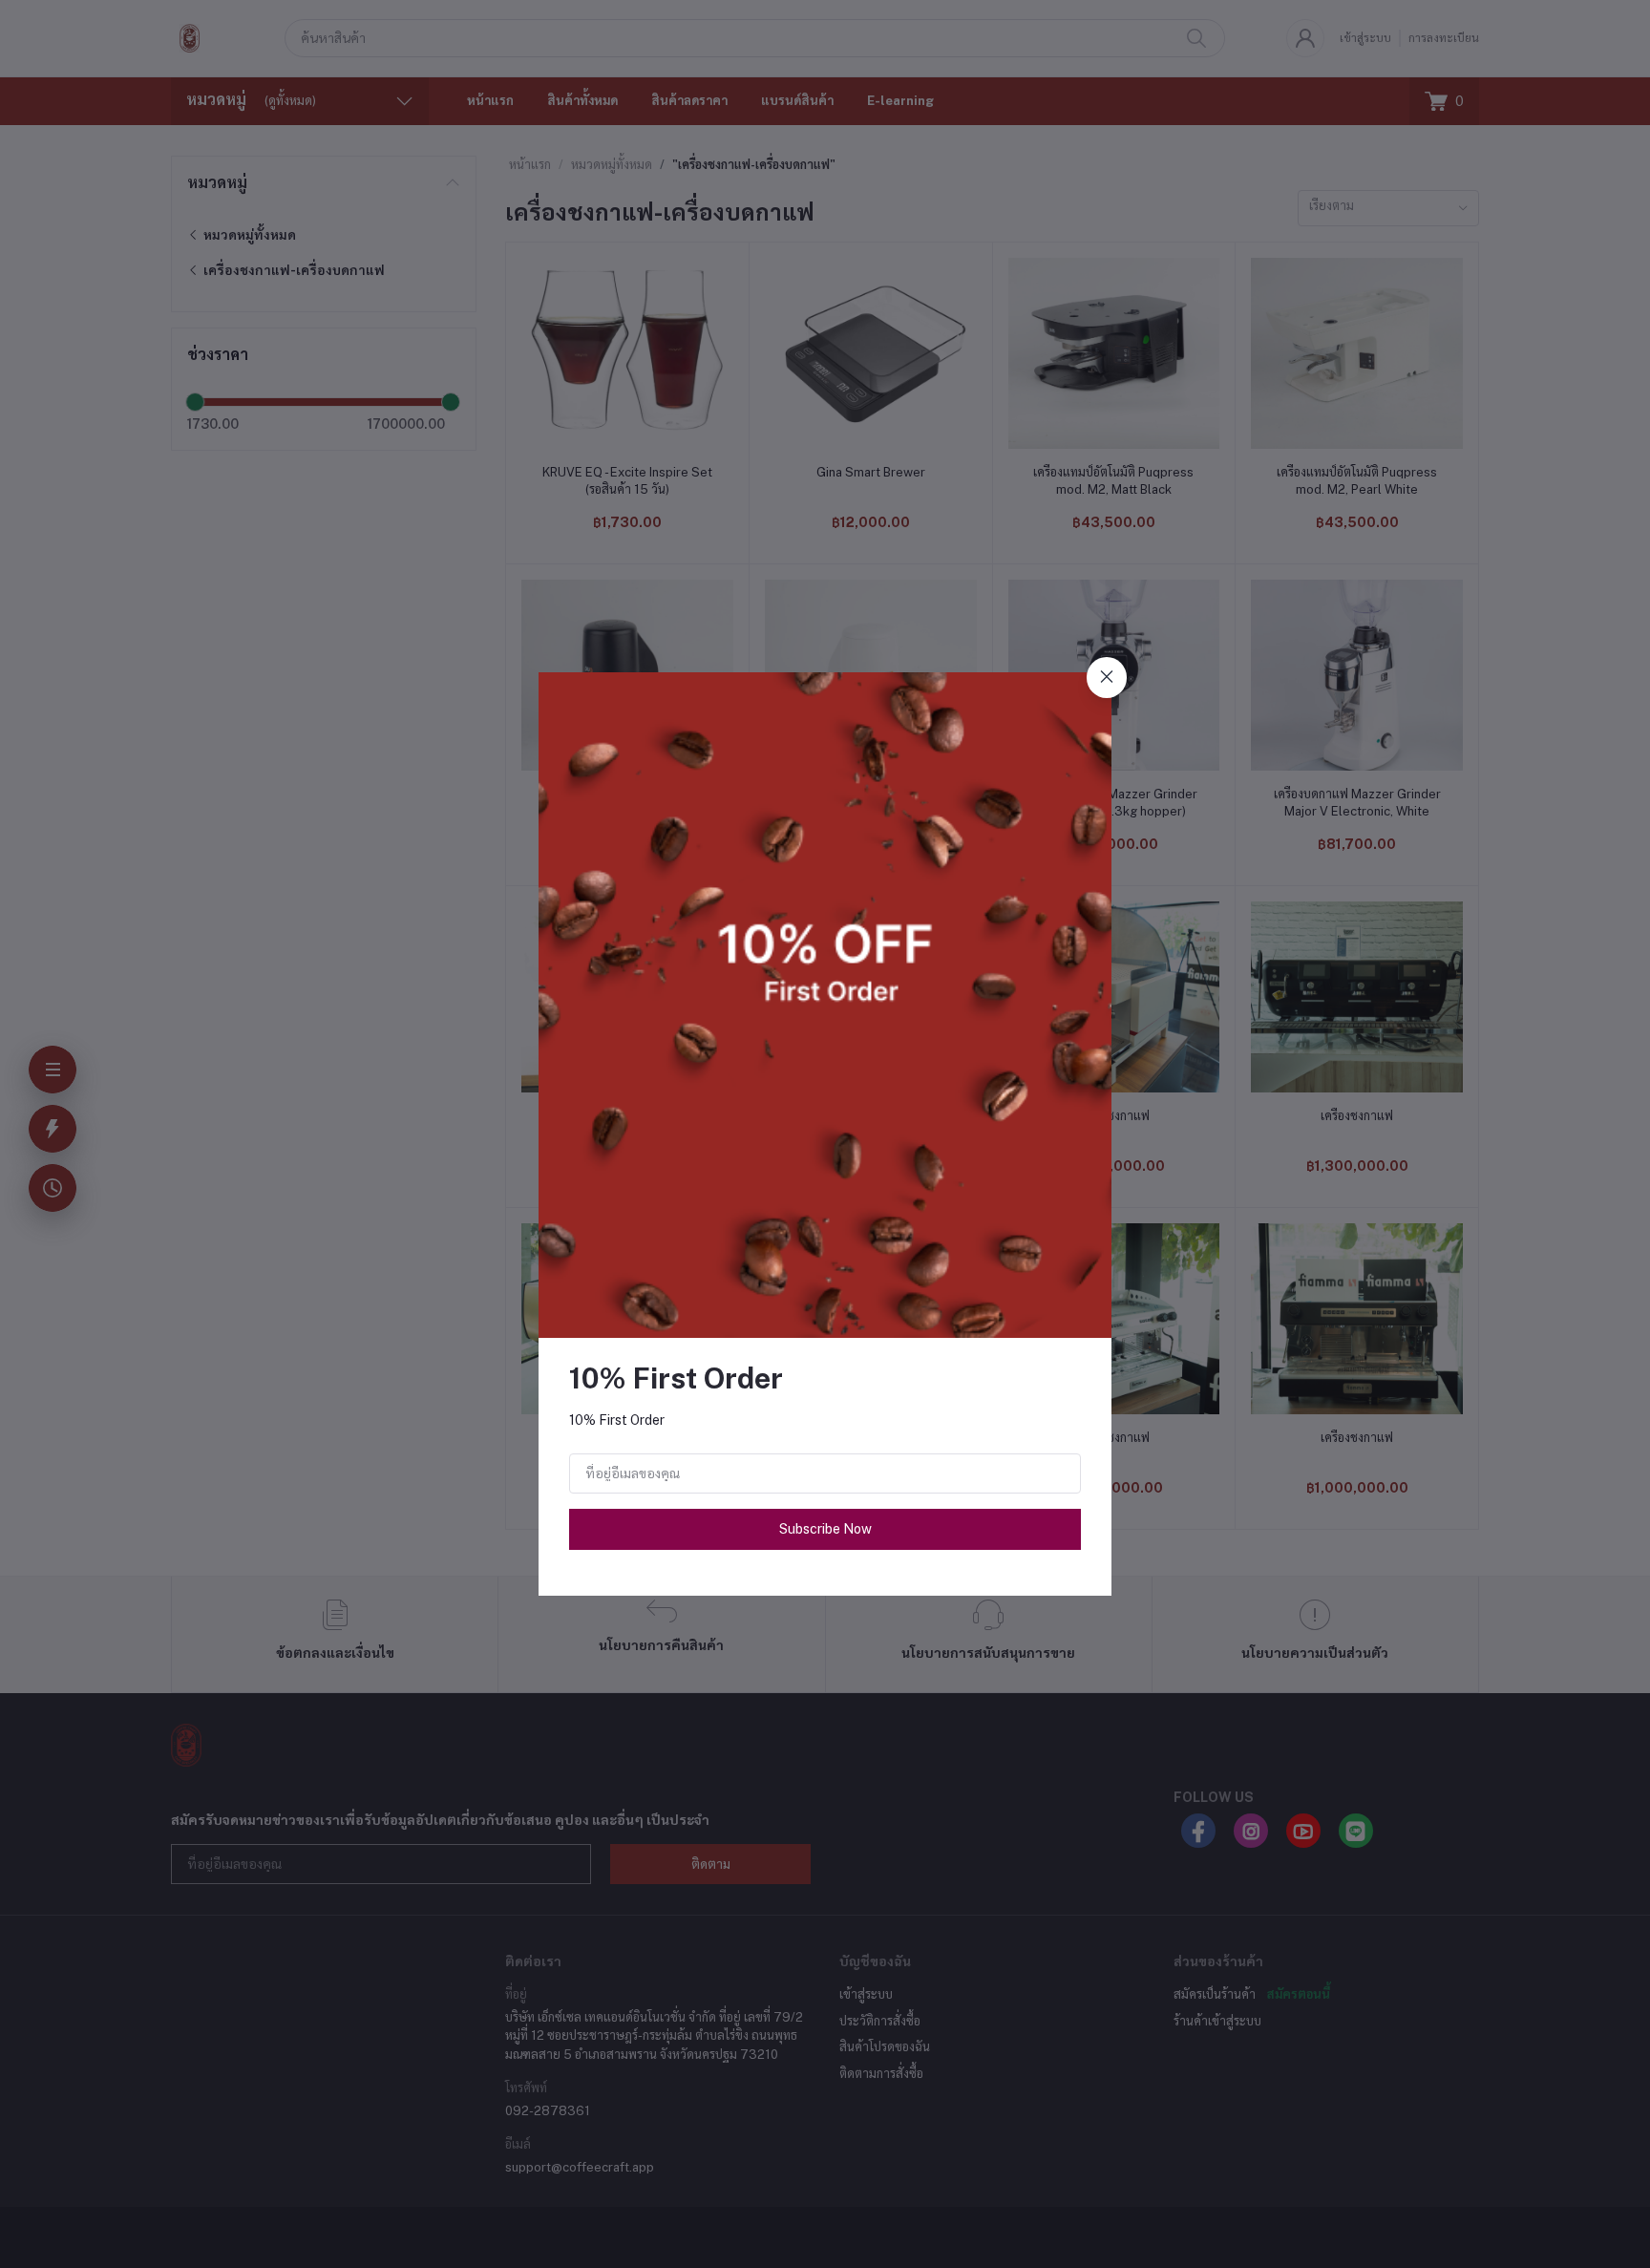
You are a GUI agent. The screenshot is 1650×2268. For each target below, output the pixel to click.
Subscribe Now (825, 1529)
